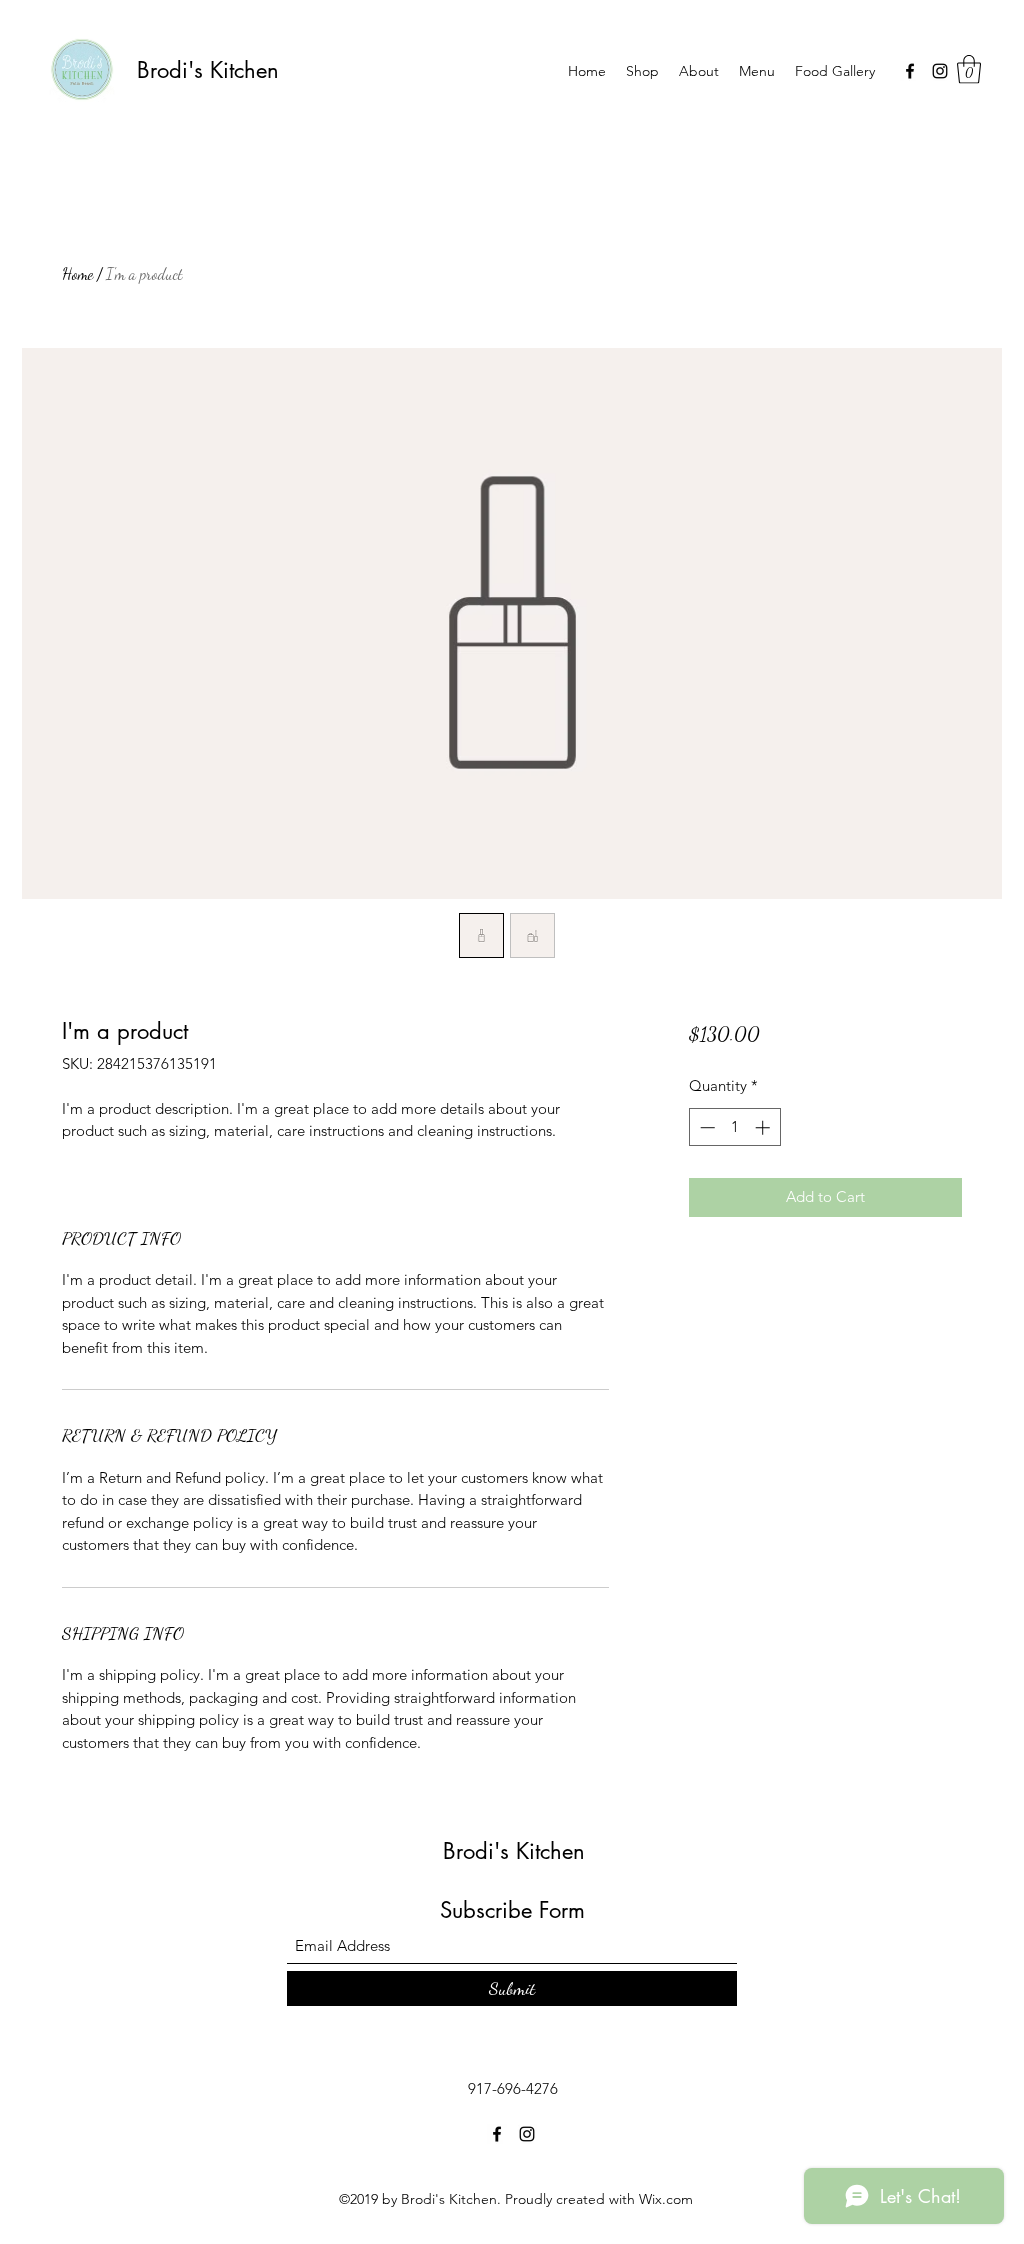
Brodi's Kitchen (208, 70)
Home (77, 273)
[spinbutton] (734, 1127)
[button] (969, 69)
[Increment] (764, 1127)
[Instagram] (940, 71)
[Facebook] (910, 71)
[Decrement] (705, 1127)
